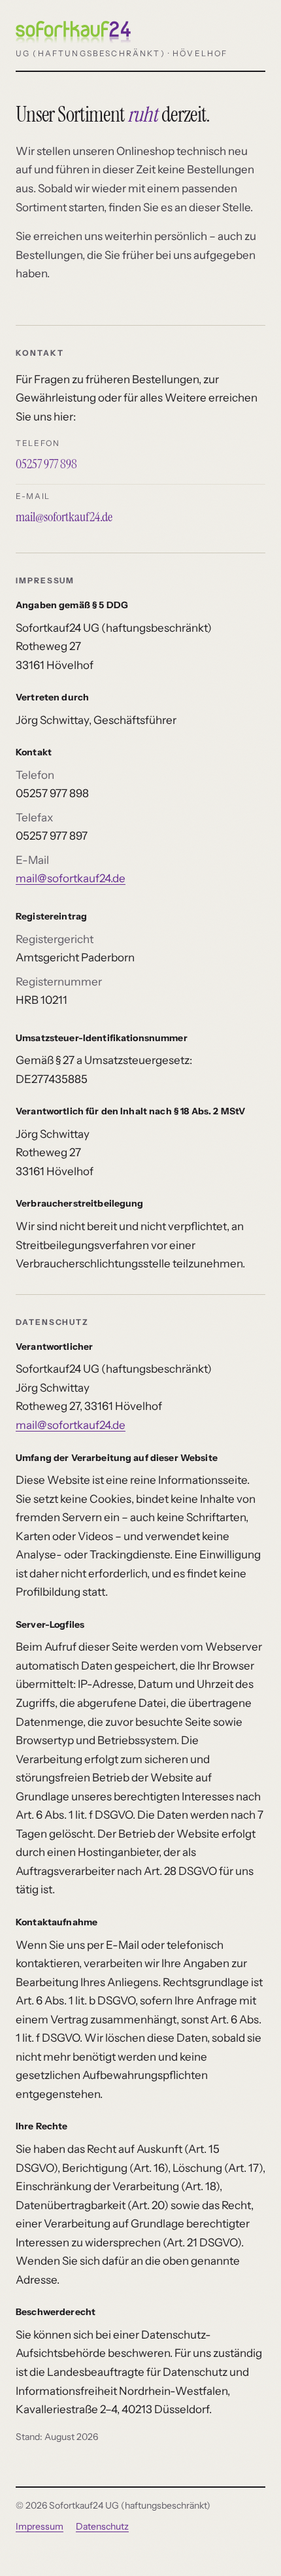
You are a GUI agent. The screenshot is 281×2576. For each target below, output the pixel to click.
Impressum (40, 2526)
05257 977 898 (46, 464)
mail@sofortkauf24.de (64, 517)
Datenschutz (102, 2526)
